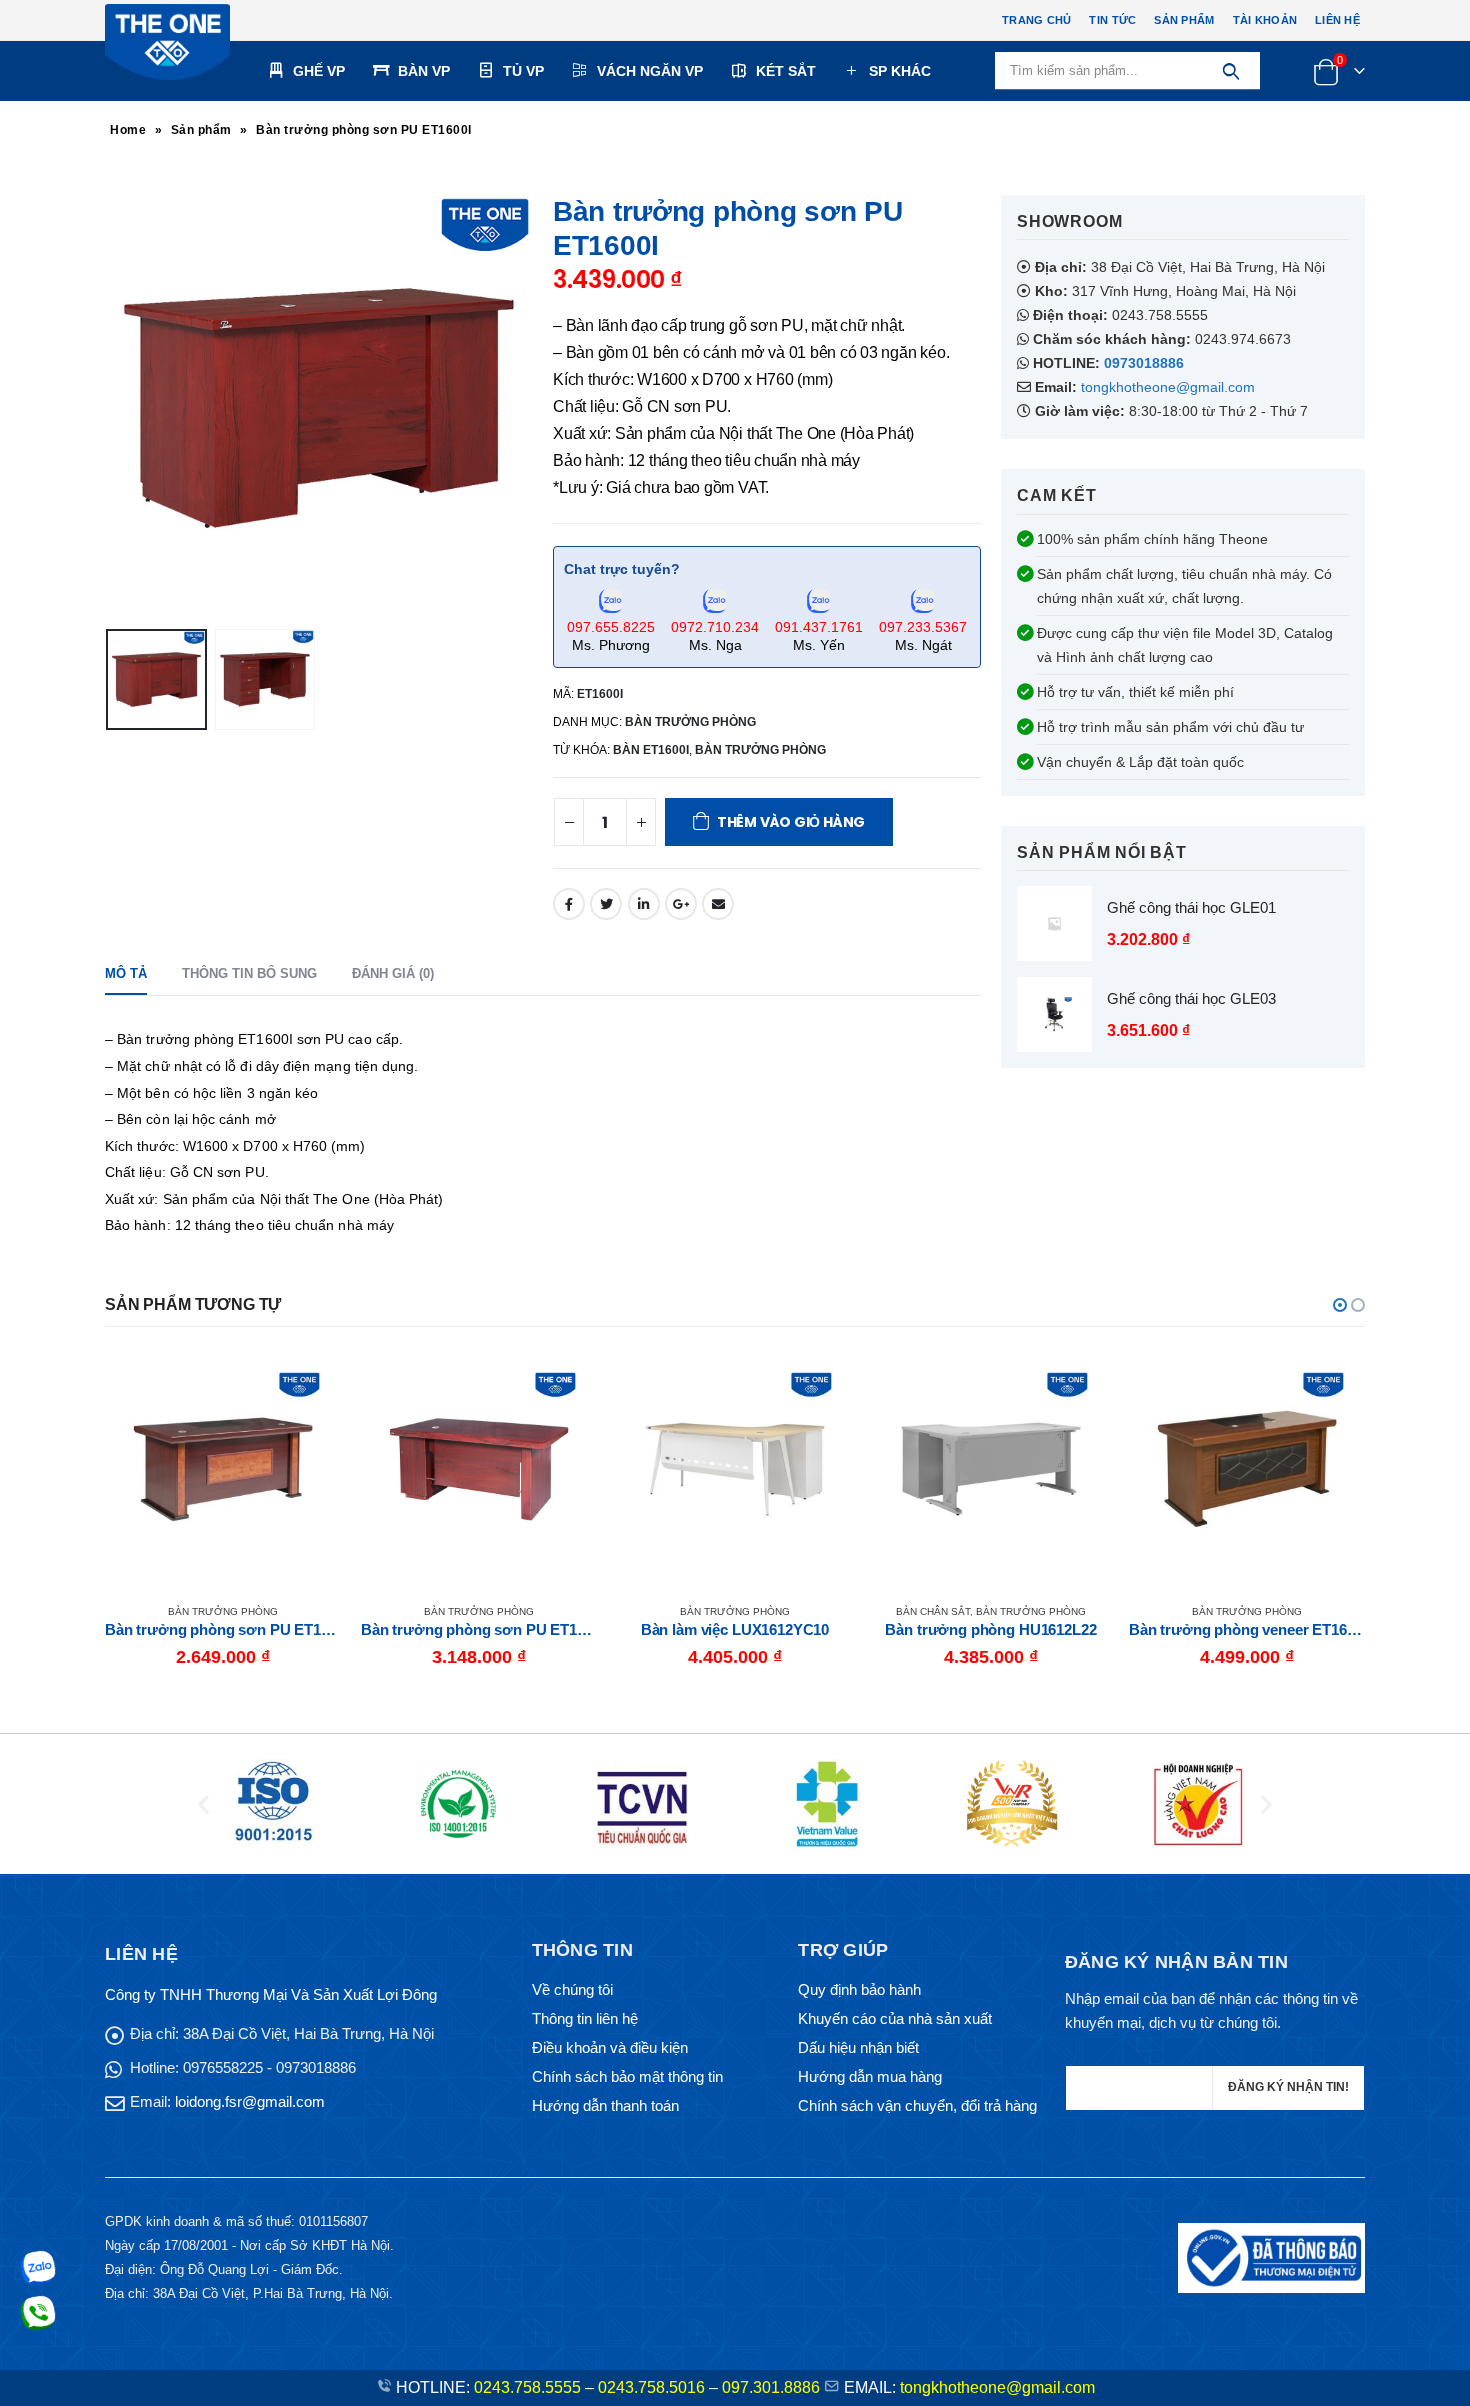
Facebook (569, 904)
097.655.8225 (611, 627)
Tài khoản (1265, 20)
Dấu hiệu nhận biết (858, 2047)
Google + (681, 904)
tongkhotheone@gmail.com (1168, 387)
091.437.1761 (819, 627)
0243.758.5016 (651, 2387)
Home (128, 130)
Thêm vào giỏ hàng (791, 822)
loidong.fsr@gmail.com (250, 2101)
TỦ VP (523, 71)
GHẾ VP (319, 71)
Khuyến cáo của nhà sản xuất (895, 2018)
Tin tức (1112, 20)
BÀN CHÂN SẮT (677, 1611)
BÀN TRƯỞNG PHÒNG (690, 722)
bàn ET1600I (651, 750)
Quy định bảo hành (859, 1989)
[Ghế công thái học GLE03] (1054, 1014)
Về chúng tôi (572, 1989)
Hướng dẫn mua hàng (870, 2076)
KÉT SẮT (786, 71)
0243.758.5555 (527, 2387)
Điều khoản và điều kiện (610, 2047)
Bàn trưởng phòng (760, 750)
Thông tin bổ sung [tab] (249, 973)
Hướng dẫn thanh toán (605, 2105)
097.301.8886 (771, 2387)
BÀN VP (424, 71)
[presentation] (110, 408)
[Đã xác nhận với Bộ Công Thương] (1271, 2256)
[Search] (1230, 71)
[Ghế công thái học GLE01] (1054, 923)
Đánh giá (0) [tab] (393, 973)
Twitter (606, 904)
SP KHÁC (900, 71)
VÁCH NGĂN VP (650, 71)
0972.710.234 (715, 627)
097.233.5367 (923, 627)
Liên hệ (1337, 20)
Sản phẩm (1184, 20)
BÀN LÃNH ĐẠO (1189, 1611)
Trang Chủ (1036, 20)
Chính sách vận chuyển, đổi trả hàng (917, 2105)
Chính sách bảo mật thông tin (627, 2076)
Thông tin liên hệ (585, 2018)
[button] (1340, 1305)
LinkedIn (644, 904)
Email (718, 904)
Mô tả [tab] (126, 973)
